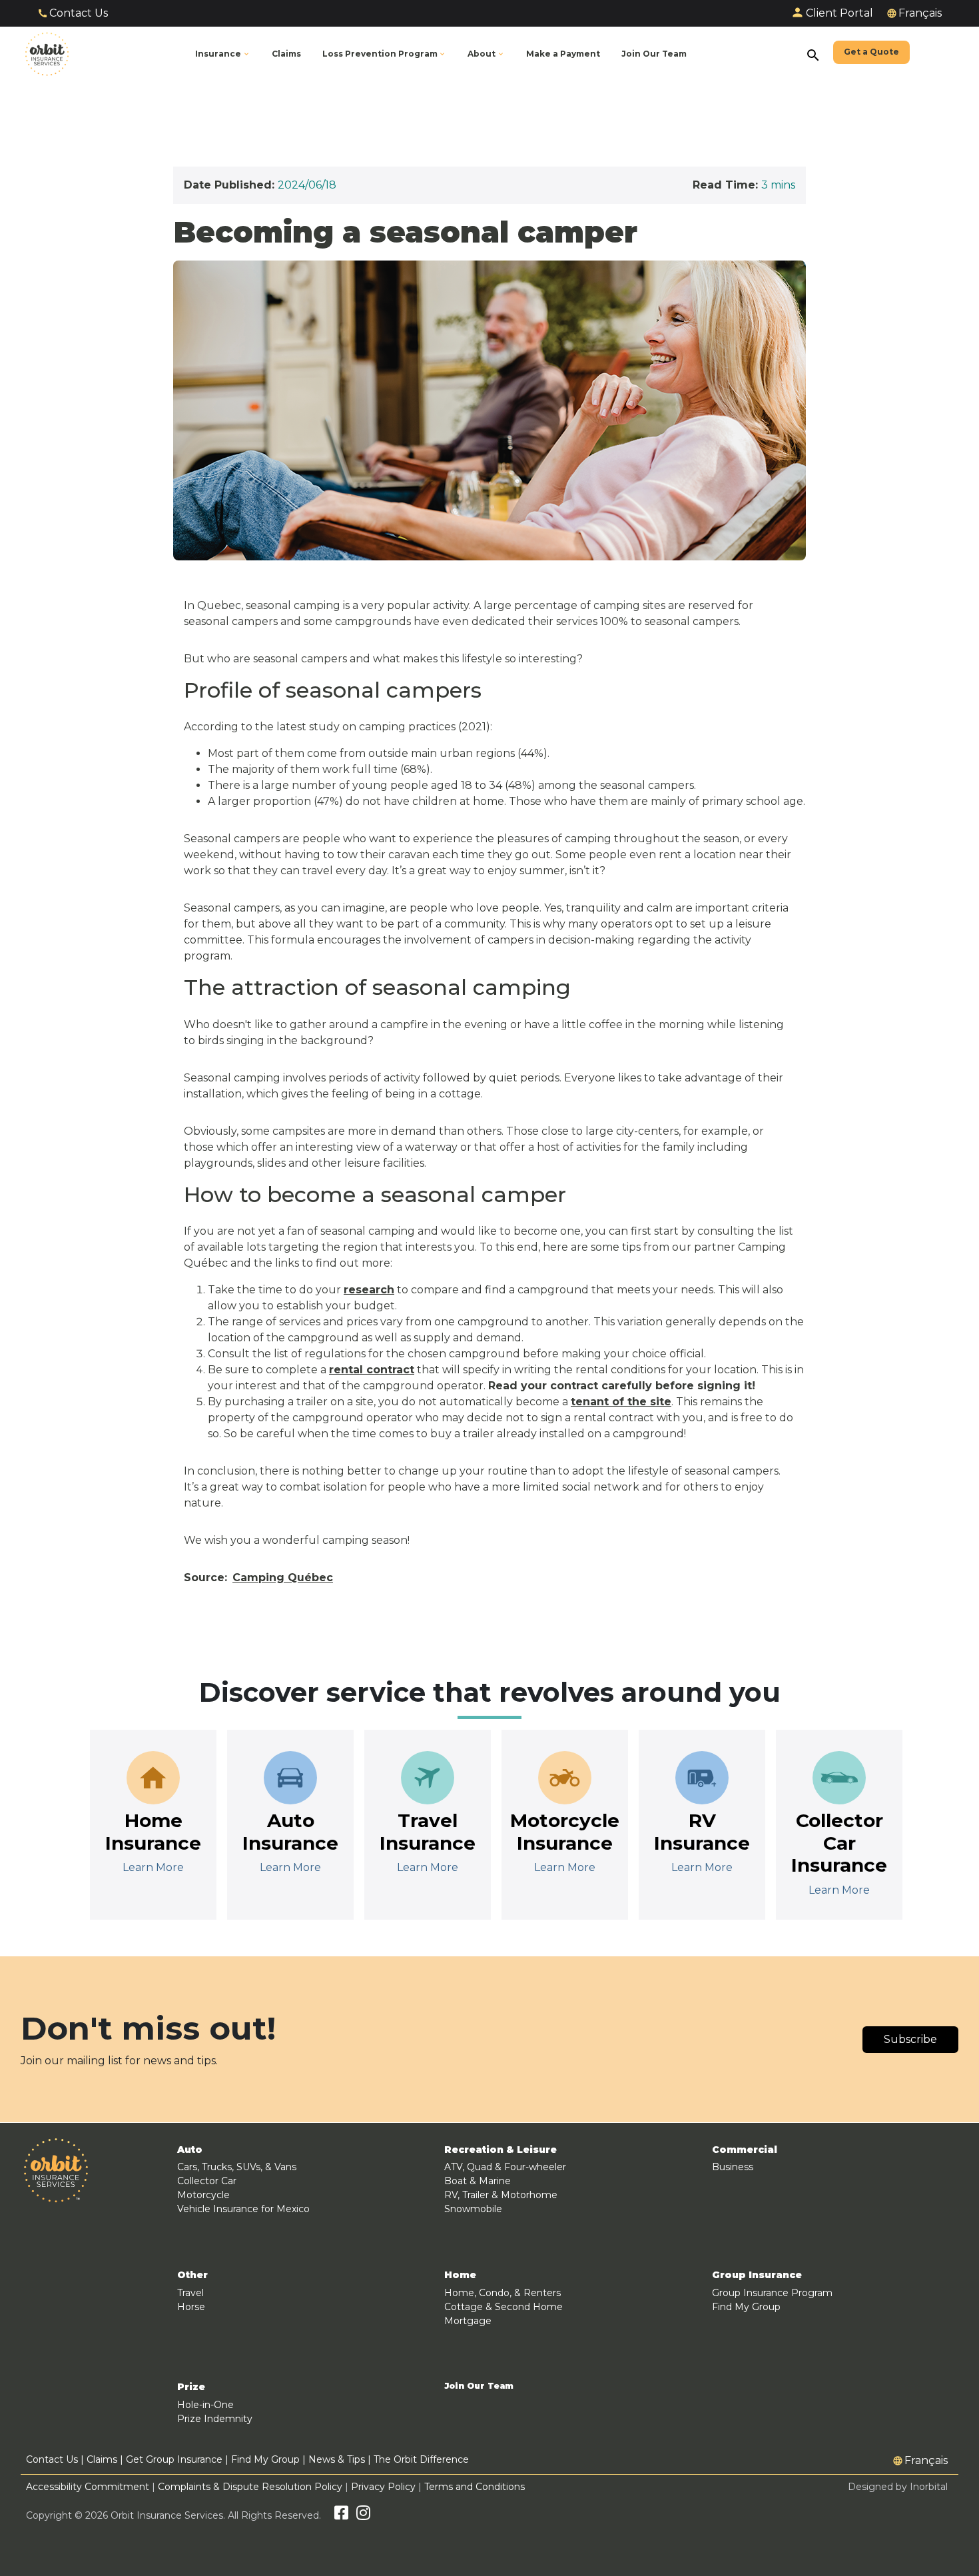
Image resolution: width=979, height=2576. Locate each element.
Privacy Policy (383, 2487)
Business (733, 2167)
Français (920, 13)
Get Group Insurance (174, 2459)
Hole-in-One (205, 2405)
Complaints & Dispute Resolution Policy (250, 2487)
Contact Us (79, 13)
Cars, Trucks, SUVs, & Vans (237, 2167)
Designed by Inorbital (898, 2487)
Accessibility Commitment (89, 2487)
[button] (385, 54)
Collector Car (207, 2181)
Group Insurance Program (772, 2293)
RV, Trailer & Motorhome (501, 2195)
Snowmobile (473, 2209)
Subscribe (910, 2039)
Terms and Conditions (475, 2487)
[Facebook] (341, 2515)
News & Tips (337, 2459)
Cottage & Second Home (503, 2307)
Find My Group (746, 2307)
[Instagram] (363, 2515)
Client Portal (839, 13)
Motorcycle (203, 2195)
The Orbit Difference (421, 2459)
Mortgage (468, 2321)
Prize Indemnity (215, 2419)
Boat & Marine (478, 2181)
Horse (191, 2307)
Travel (190, 2293)
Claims (102, 2459)
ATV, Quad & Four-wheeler (505, 2167)
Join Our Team (479, 2386)
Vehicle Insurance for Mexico (243, 2209)
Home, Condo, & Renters (502, 2293)
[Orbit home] (47, 54)
